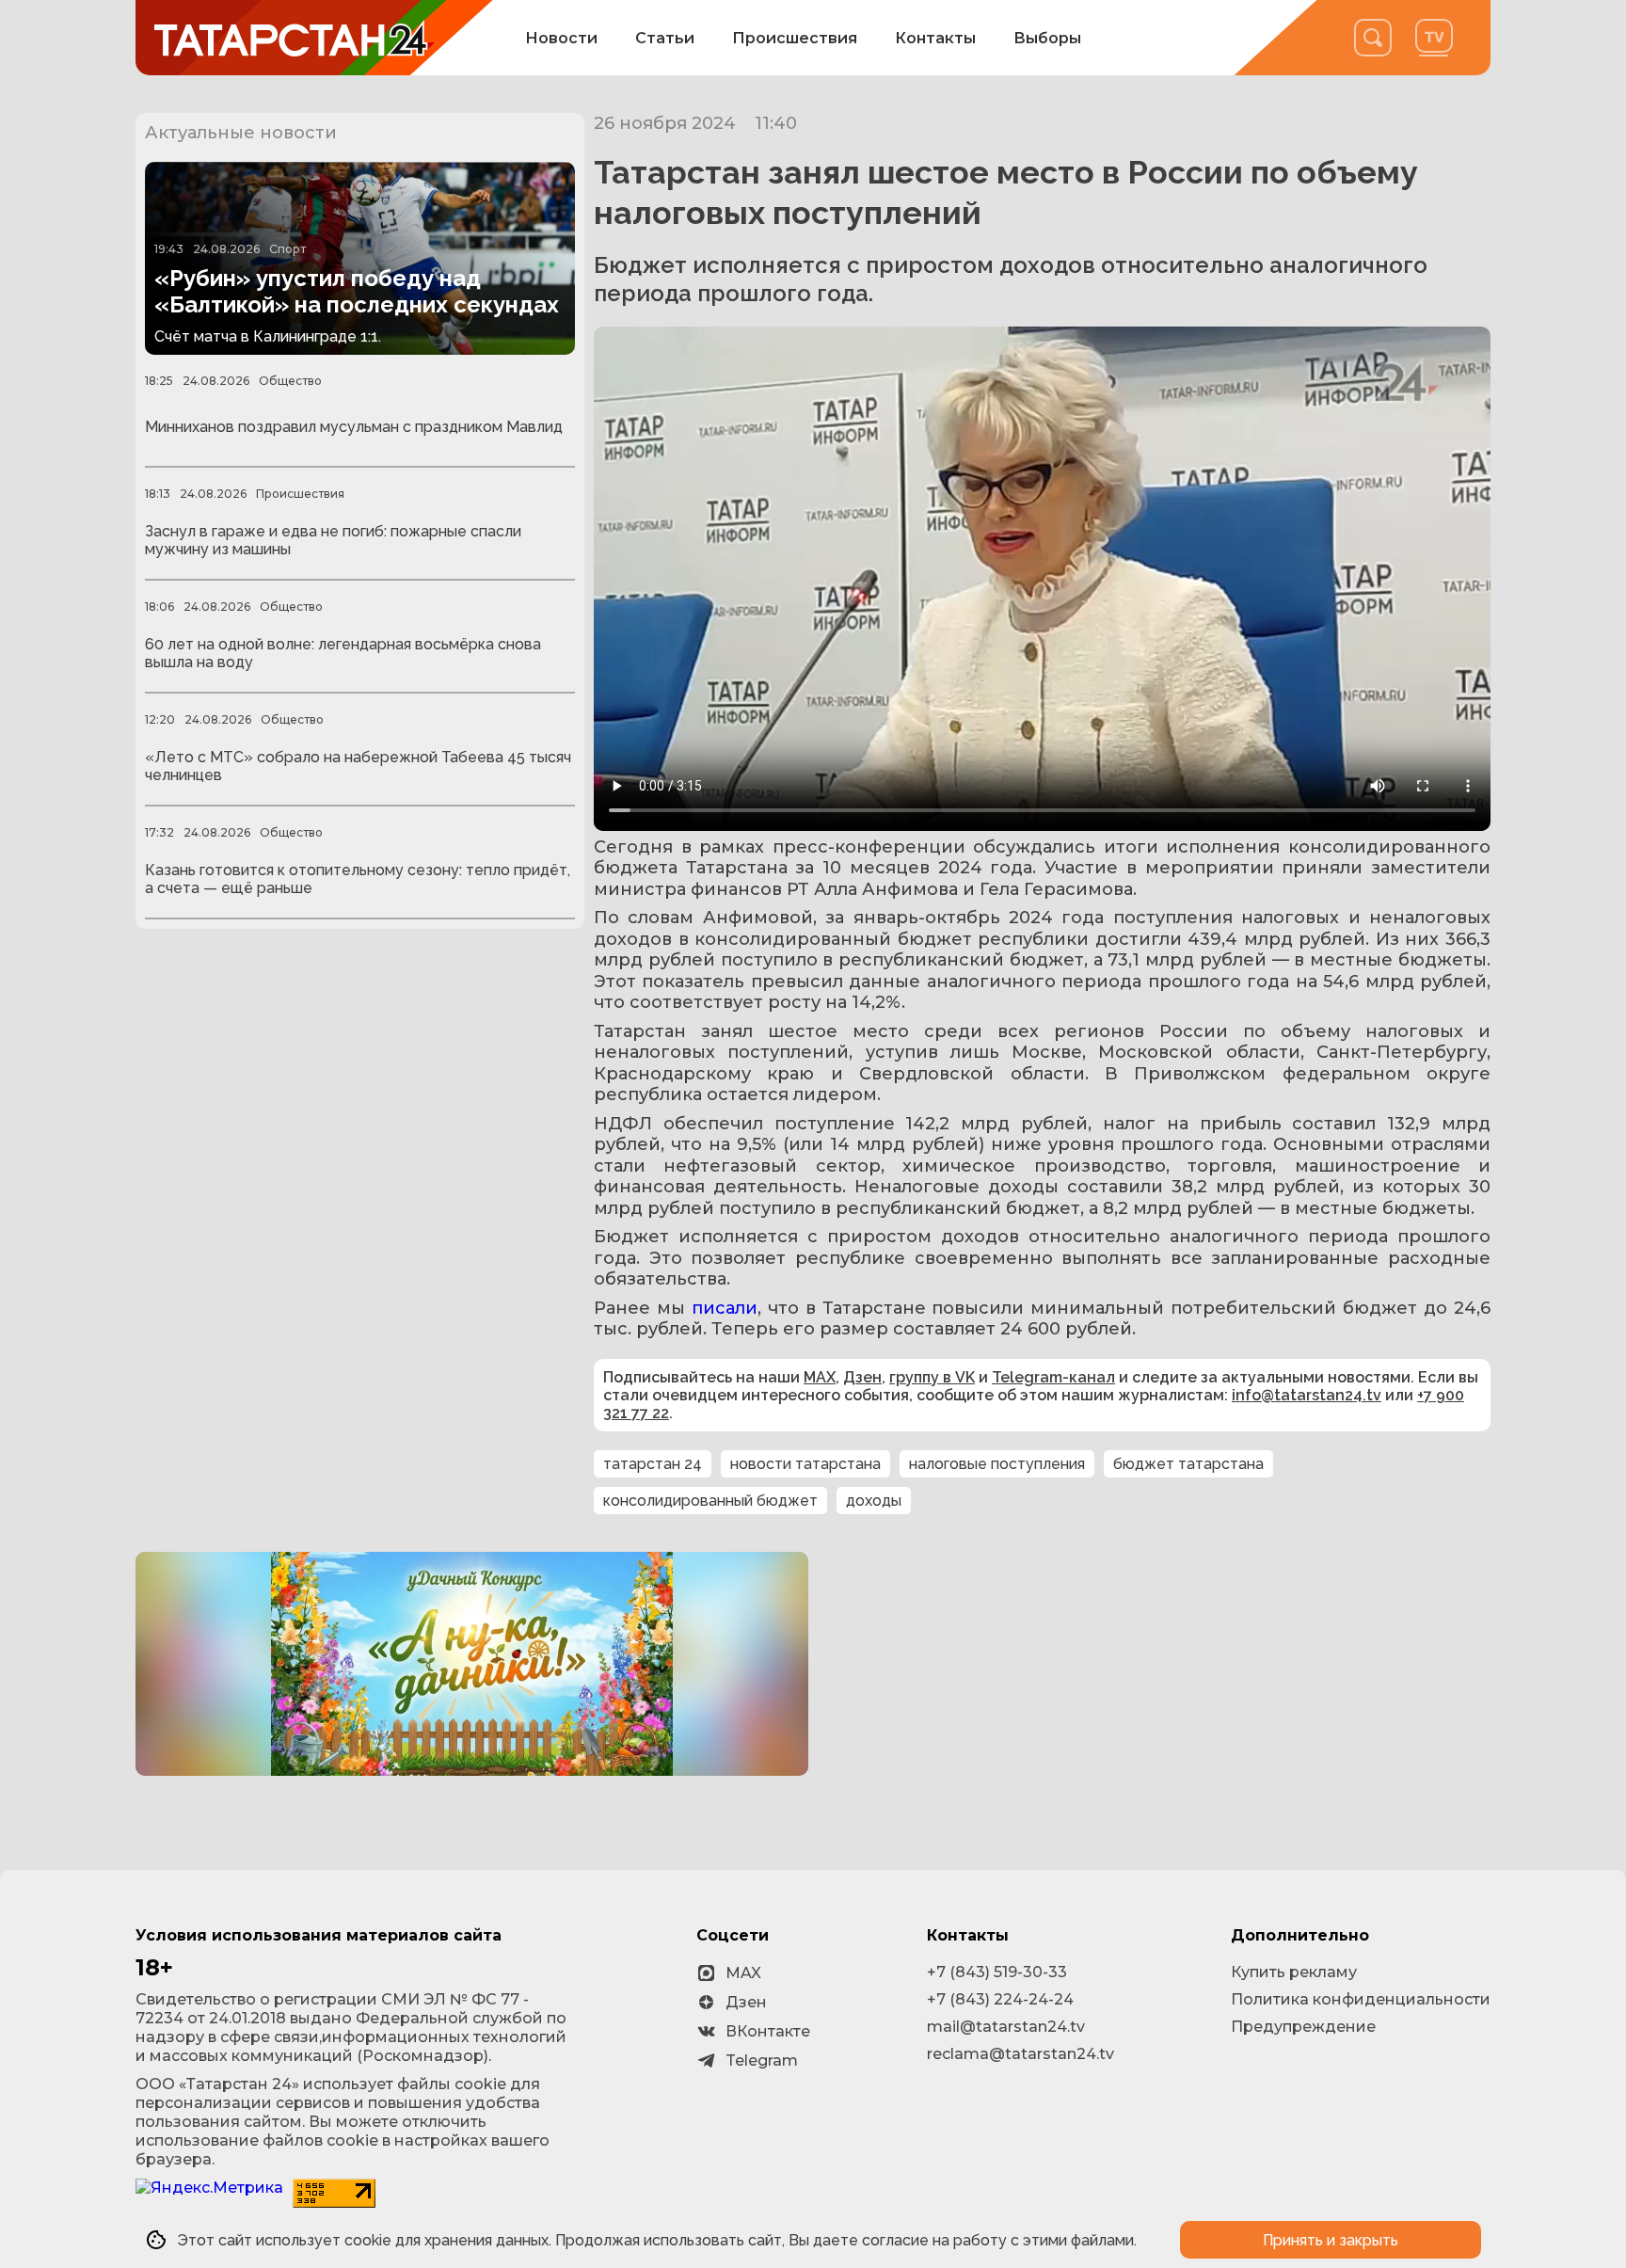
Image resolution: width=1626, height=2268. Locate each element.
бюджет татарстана (1188, 1464)
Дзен (862, 1377)
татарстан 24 (653, 1464)
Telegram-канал (1053, 1377)
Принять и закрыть (1331, 2240)
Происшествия (795, 38)
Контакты (935, 38)
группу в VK (932, 1377)
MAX (820, 1377)
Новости (561, 38)
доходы (874, 1501)
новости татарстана (805, 1464)
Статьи (665, 38)
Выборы (1047, 38)
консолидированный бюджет (710, 1501)
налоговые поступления (997, 1464)
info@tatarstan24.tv (1307, 1395)
